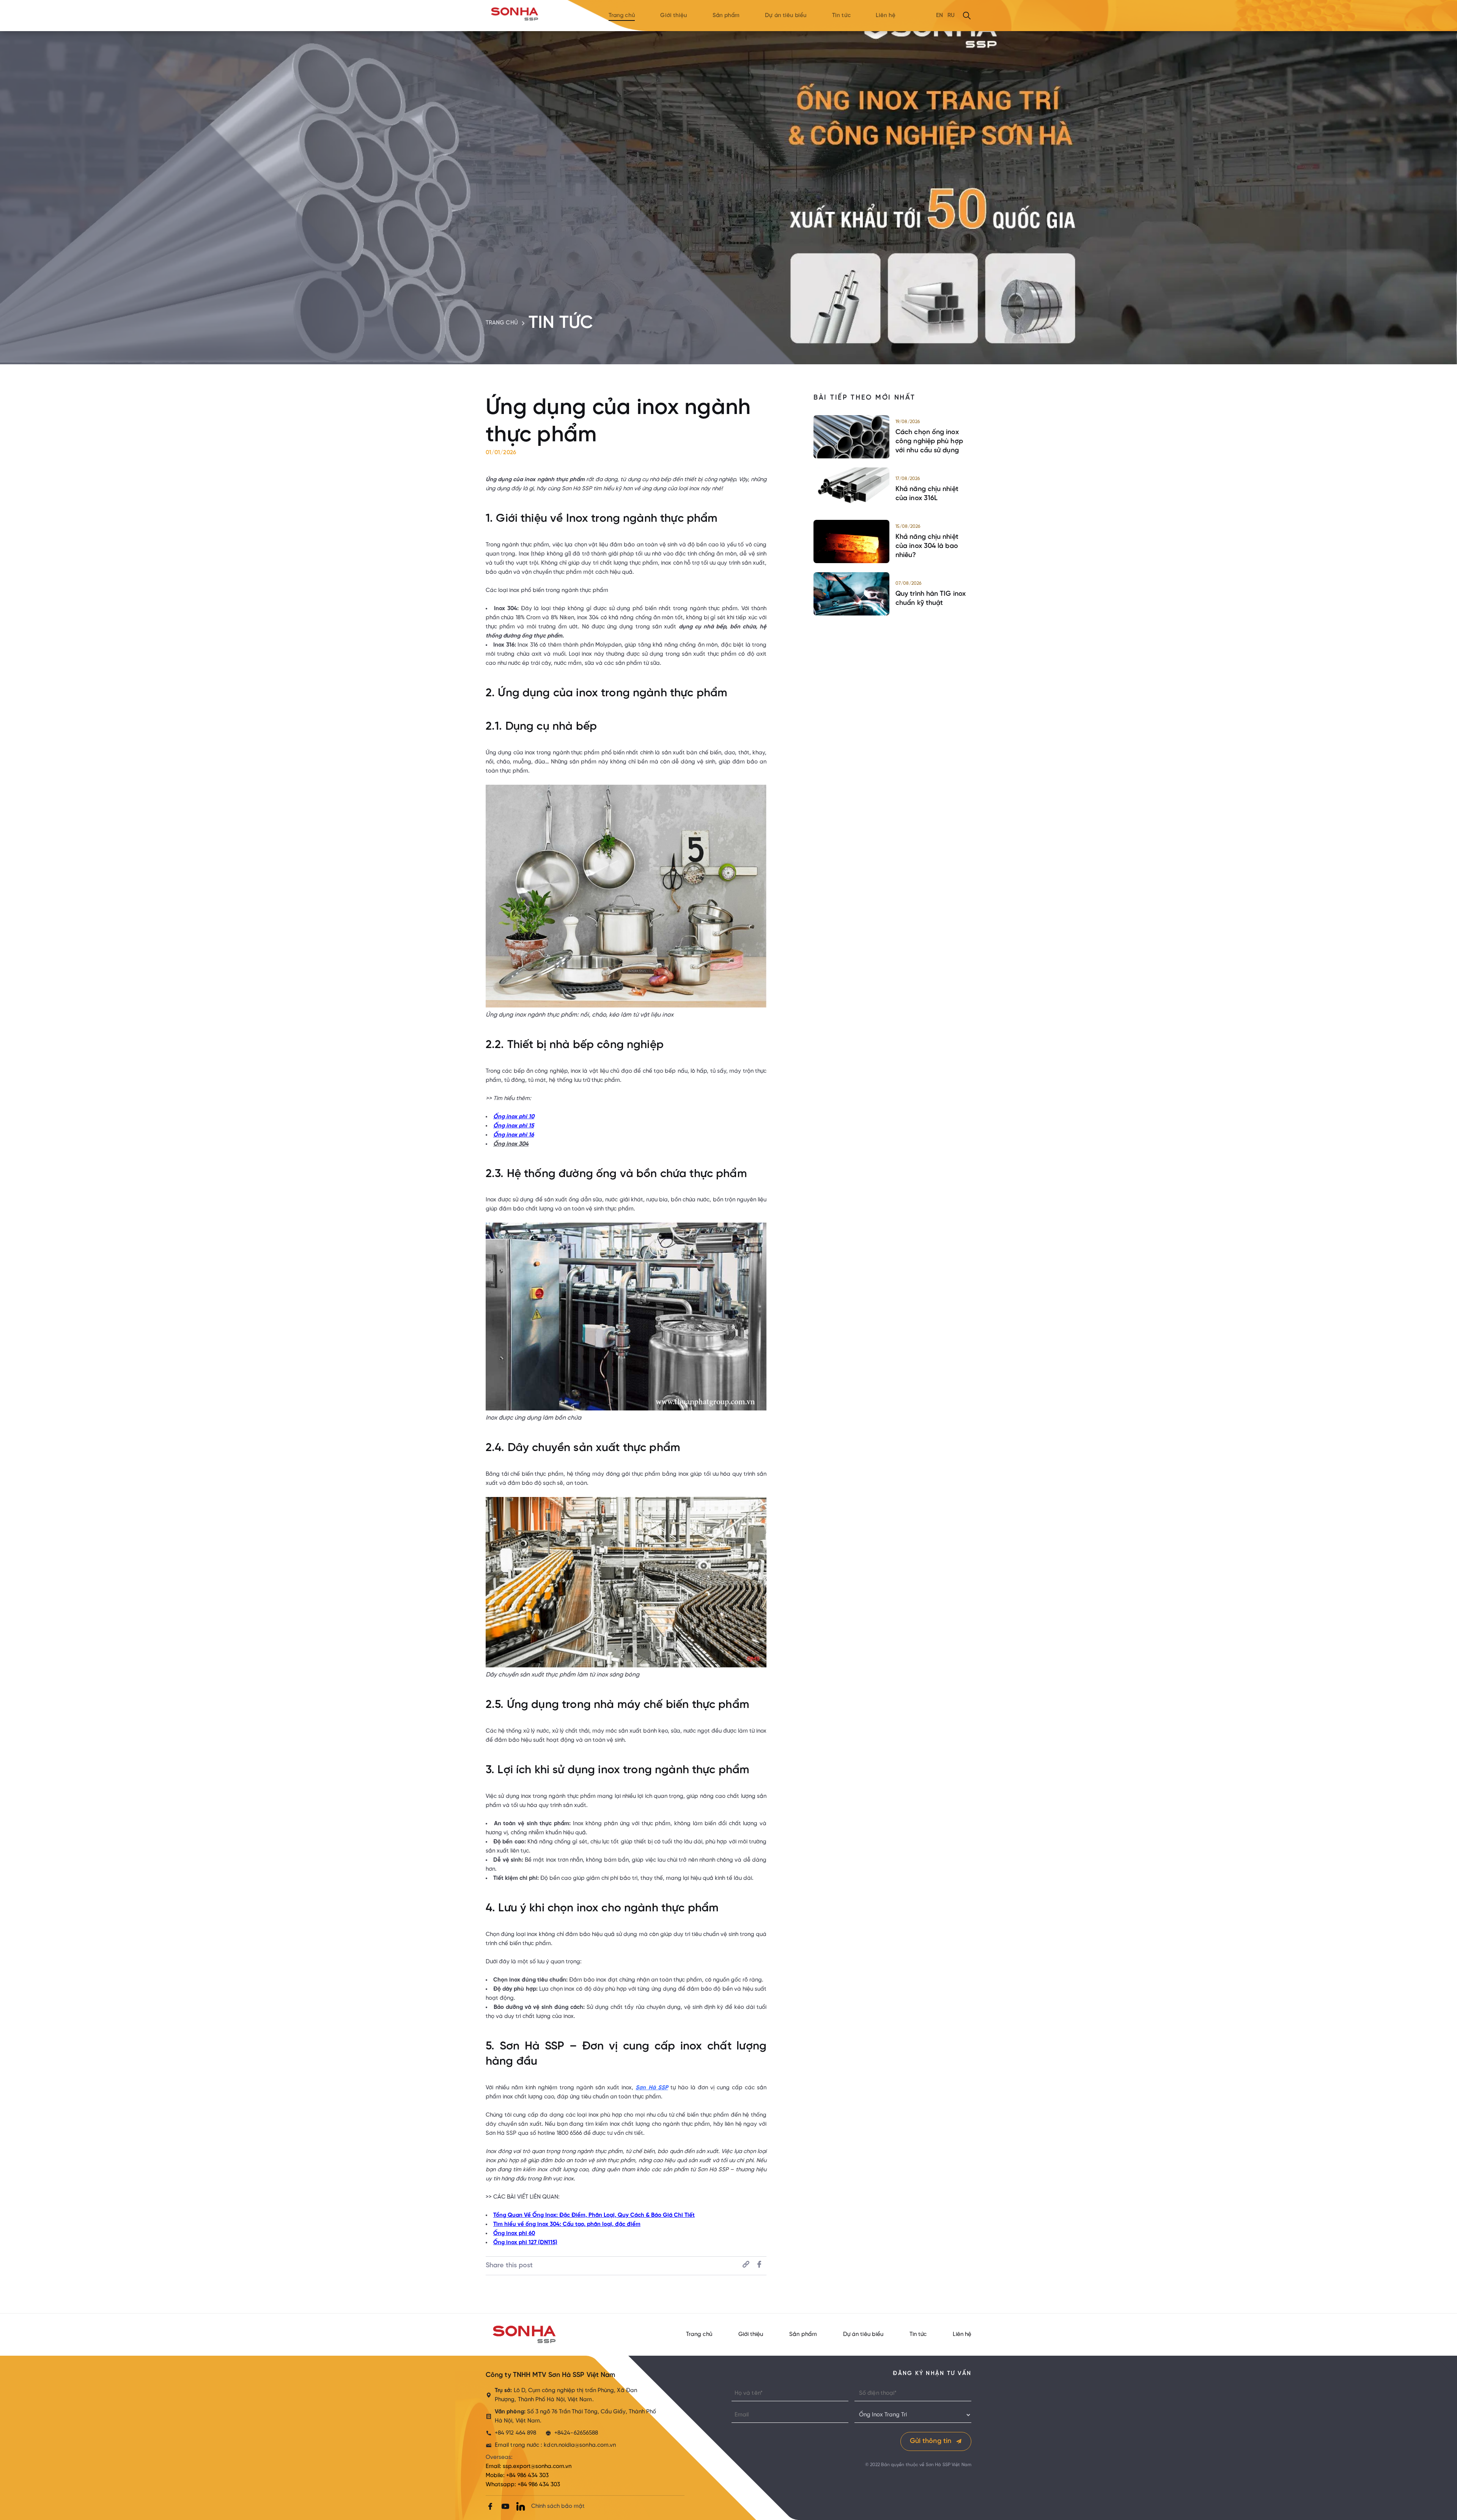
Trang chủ (622, 16)
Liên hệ (886, 16)
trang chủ (502, 323)
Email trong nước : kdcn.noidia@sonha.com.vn (555, 2445)
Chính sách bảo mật (558, 2506)
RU (951, 16)
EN (939, 16)
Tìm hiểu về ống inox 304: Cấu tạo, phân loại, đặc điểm (567, 2224)
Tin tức (841, 16)
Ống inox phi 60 (514, 2234)
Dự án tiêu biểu (786, 16)
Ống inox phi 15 (514, 1126)
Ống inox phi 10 (514, 1117)
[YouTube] (505, 2506)
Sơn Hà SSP (652, 2088)
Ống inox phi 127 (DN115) (525, 2243)
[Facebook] (490, 2506)
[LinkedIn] (521, 2506)
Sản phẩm (726, 16)
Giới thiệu (674, 16)
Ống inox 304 (511, 1144)
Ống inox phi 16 (514, 1135)
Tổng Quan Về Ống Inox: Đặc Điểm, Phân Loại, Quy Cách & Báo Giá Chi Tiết (594, 2215)
